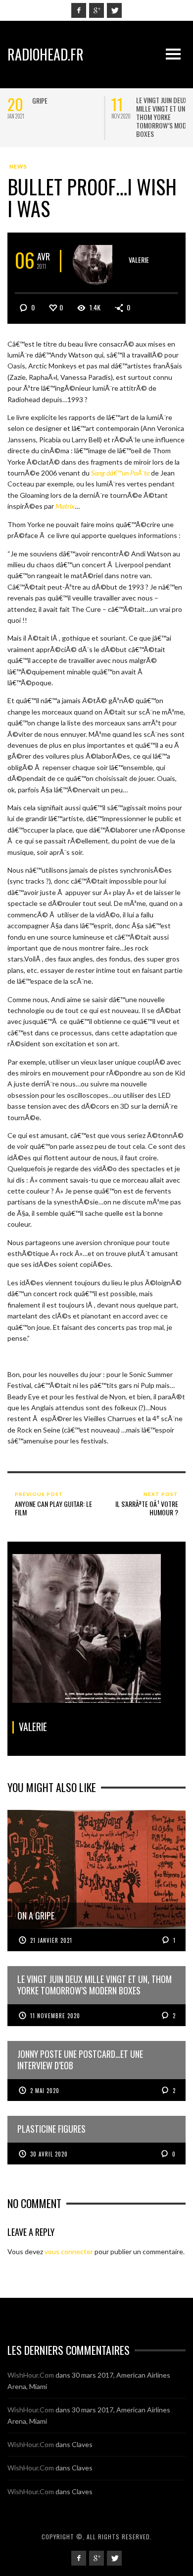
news (18, 166)
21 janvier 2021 (51, 1940)
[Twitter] (114, 10)
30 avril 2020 (49, 2154)
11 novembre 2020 (55, 2016)
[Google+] (96, 10)
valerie (139, 260)
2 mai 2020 (45, 2091)
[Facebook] (79, 10)
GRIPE (40, 100)
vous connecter (69, 2251)
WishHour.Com (31, 2375)
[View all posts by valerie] (96, 261)
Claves (82, 2444)
